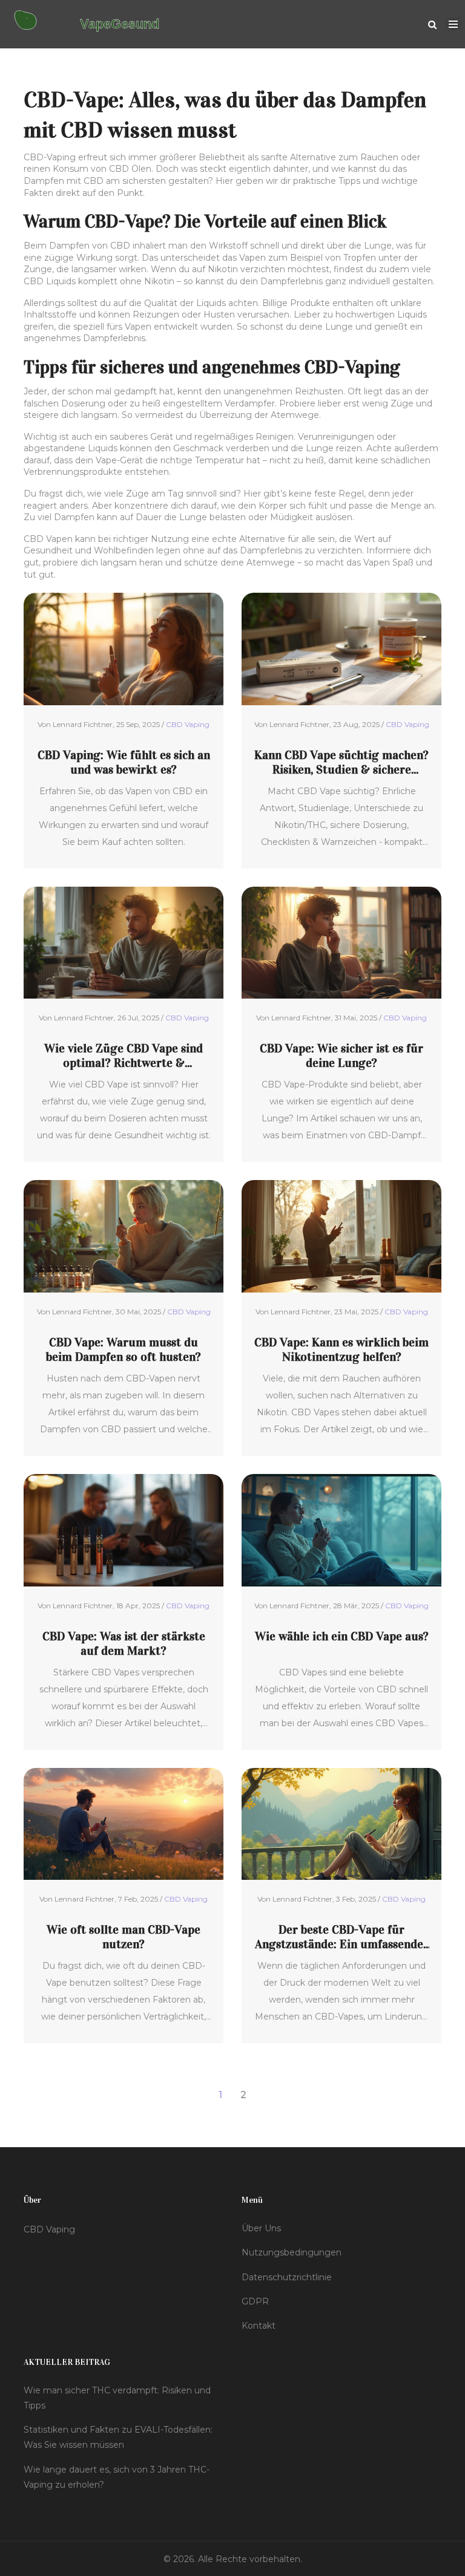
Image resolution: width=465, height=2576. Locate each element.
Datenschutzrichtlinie (287, 2277)
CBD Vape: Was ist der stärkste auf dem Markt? (124, 1643)
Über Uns (261, 2228)
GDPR (255, 2301)
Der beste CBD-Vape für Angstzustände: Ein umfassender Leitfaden (342, 1937)
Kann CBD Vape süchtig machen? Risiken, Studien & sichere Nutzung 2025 (341, 762)
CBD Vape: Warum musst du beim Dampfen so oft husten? (124, 1349)
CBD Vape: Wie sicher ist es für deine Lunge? (341, 1055)
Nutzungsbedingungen (292, 2252)
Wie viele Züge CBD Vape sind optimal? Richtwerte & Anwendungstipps (124, 1055)
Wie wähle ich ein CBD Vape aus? (342, 1636)
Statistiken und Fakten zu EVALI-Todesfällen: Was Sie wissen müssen (118, 2437)
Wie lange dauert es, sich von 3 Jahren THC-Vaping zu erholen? (117, 2477)
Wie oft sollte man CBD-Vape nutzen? (124, 1937)
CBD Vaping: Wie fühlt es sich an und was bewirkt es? (124, 762)
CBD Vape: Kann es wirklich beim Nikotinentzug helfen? (341, 1349)
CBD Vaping (188, 724)
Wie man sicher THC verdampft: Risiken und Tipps (117, 2398)
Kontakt (259, 2326)
